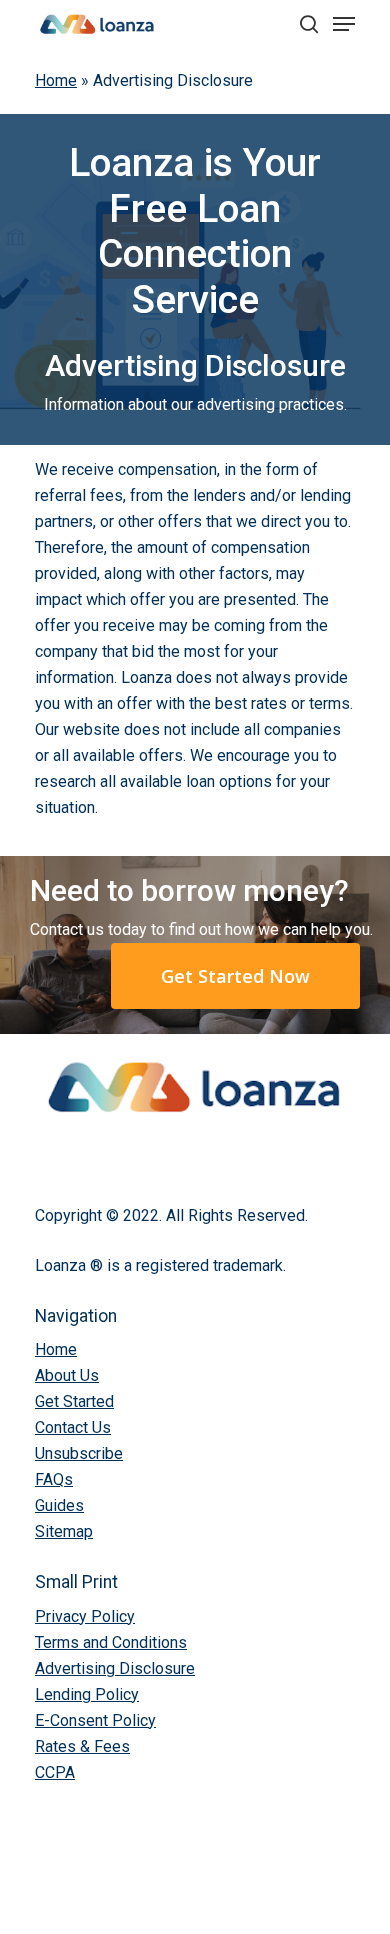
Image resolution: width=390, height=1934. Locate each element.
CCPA (55, 1772)
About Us (67, 1375)
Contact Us (73, 1427)
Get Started (74, 1401)
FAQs (54, 1479)
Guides (59, 1505)
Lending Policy (87, 1694)
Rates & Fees (82, 1746)
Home (56, 80)
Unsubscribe (79, 1453)
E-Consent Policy (95, 1720)
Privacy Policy (85, 1616)
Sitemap (64, 1531)
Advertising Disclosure (115, 1668)
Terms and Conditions (111, 1642)
